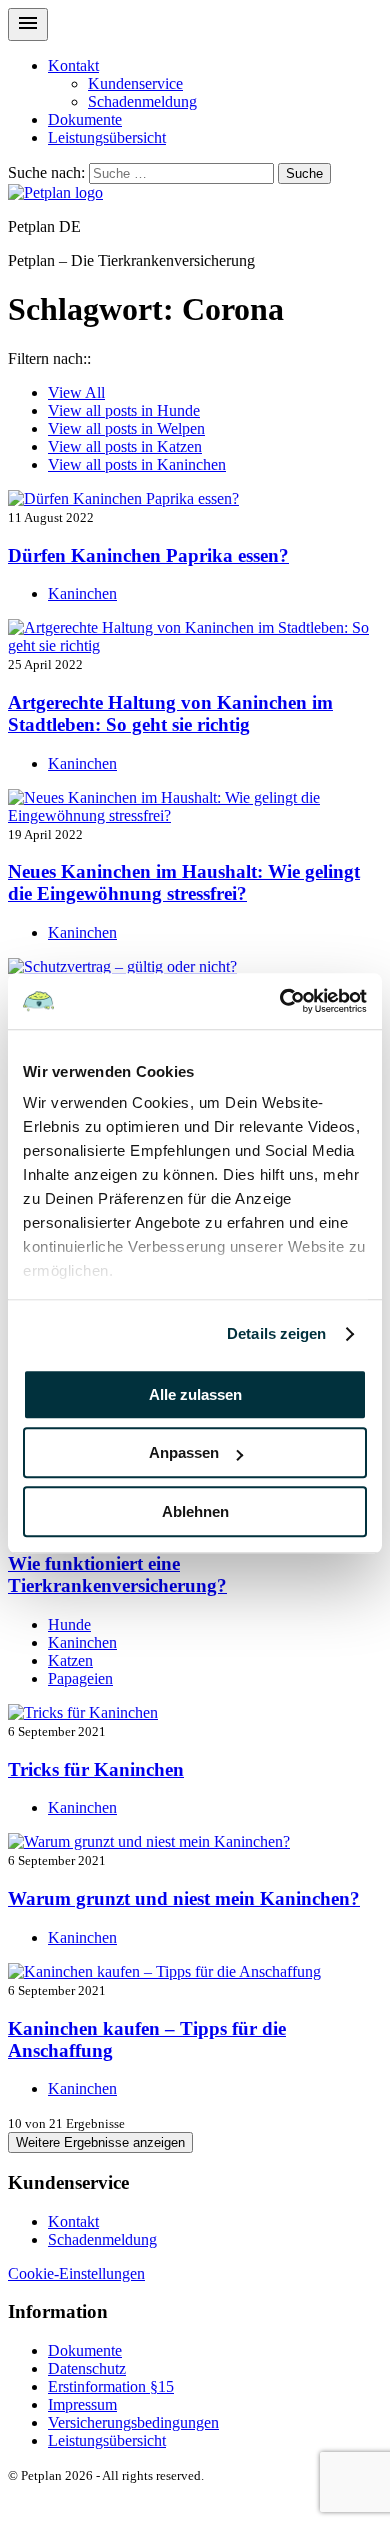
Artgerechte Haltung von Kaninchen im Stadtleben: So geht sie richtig (170, 713)
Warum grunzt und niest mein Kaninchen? (184, 1898)
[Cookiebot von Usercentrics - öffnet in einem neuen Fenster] (280, 1001)
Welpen (126, 428)
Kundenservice (135, 83)
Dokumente (85, 119)
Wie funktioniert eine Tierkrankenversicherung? (117, 1574)
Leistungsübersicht (107, 137)
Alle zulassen (195, 1394)
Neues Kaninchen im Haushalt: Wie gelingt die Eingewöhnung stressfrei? (184, 882)
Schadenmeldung (142, 101)
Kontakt (73, 65)
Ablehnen (195, 1511)
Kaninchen (137, 464)
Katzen (125, 446)
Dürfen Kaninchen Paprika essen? (148, 555)
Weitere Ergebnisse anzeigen (100, 2142)
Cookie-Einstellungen (76, 2273)
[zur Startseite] (55, 192)
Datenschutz (87, 2368)
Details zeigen (276, 1333)
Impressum (82, 2404)
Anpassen (184, 1452)
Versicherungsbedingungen (133, 2422)
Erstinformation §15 (111, 2386)
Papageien (80, 1678)
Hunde (124, 410)
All (76, 392)
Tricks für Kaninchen (96, 1769)
